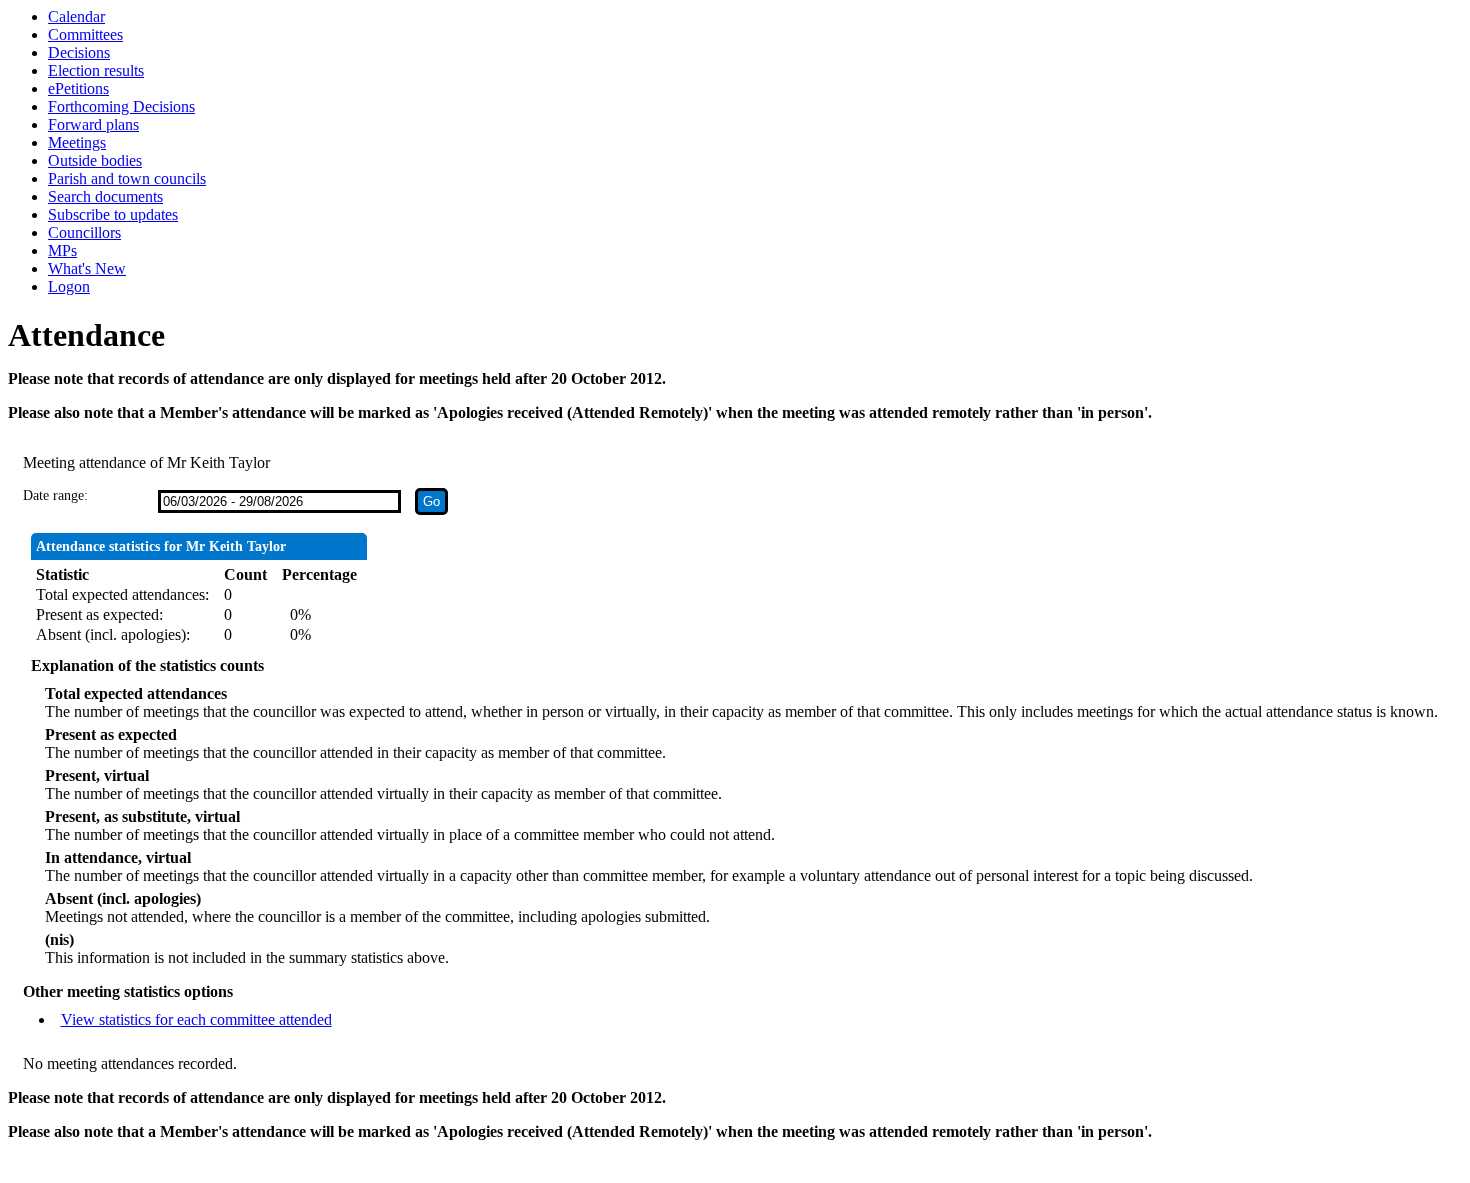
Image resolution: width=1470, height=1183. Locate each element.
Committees (85, 34)
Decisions (79, 52)
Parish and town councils (127, 178)
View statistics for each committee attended (196, 1019)
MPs (62, 250)
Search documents (105, 196)
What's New (87, 268)
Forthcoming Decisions (121, 106)
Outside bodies (95, 160)
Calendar (76, 16)
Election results (96, 70)
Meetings (77, 142)
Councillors (84, 232)
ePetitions (78, 88)
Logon (69, 286)
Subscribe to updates (113, 214)
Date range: (55, 495)
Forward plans (93, 124)
